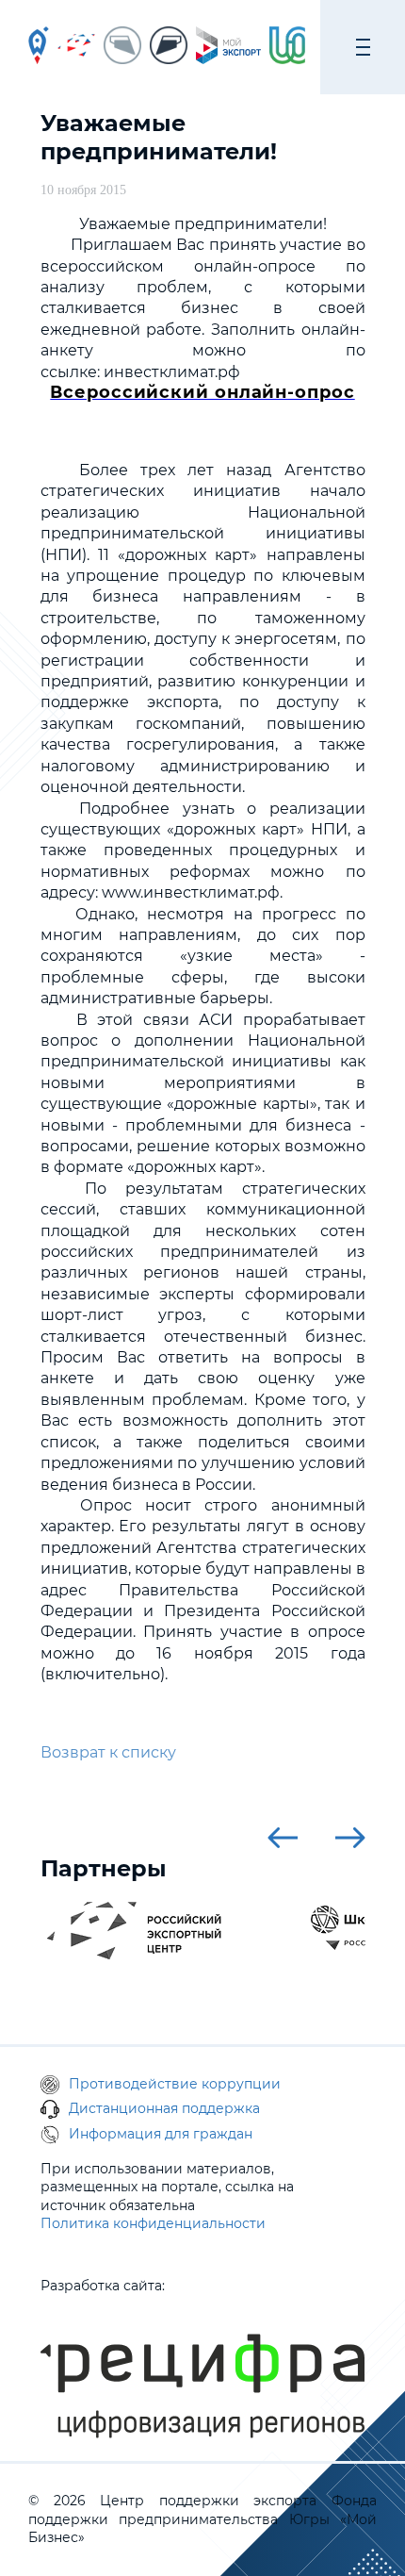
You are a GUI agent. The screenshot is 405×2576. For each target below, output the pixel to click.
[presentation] (283, 1838)
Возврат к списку (108, 1752)
